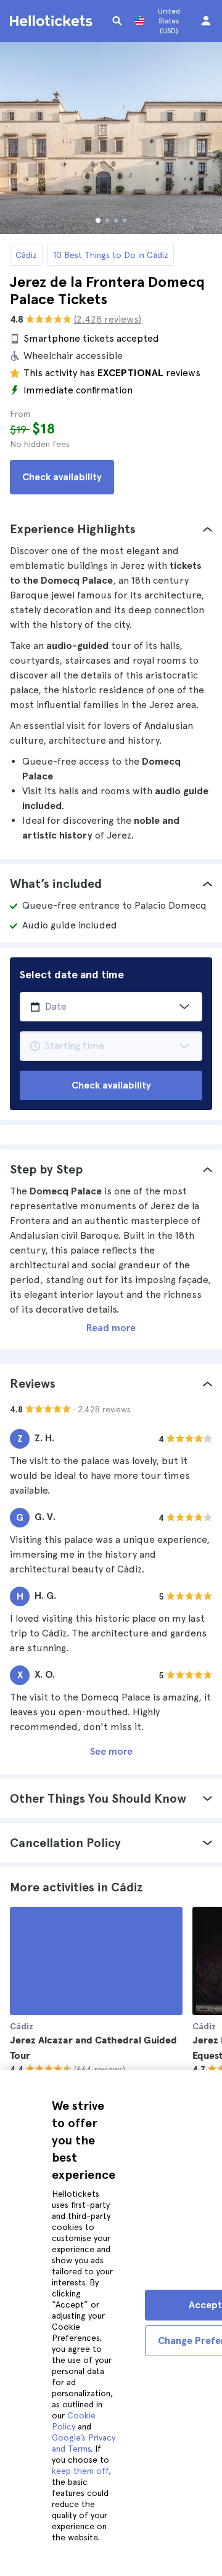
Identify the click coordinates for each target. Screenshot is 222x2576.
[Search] (117, 21)
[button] (111, 529)
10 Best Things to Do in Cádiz (111, 255)
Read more (111, 1328)
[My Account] (206, 21)
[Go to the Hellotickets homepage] (53, 21)
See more (111, 1751)
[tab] (111, 529)
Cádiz (26, 255)
